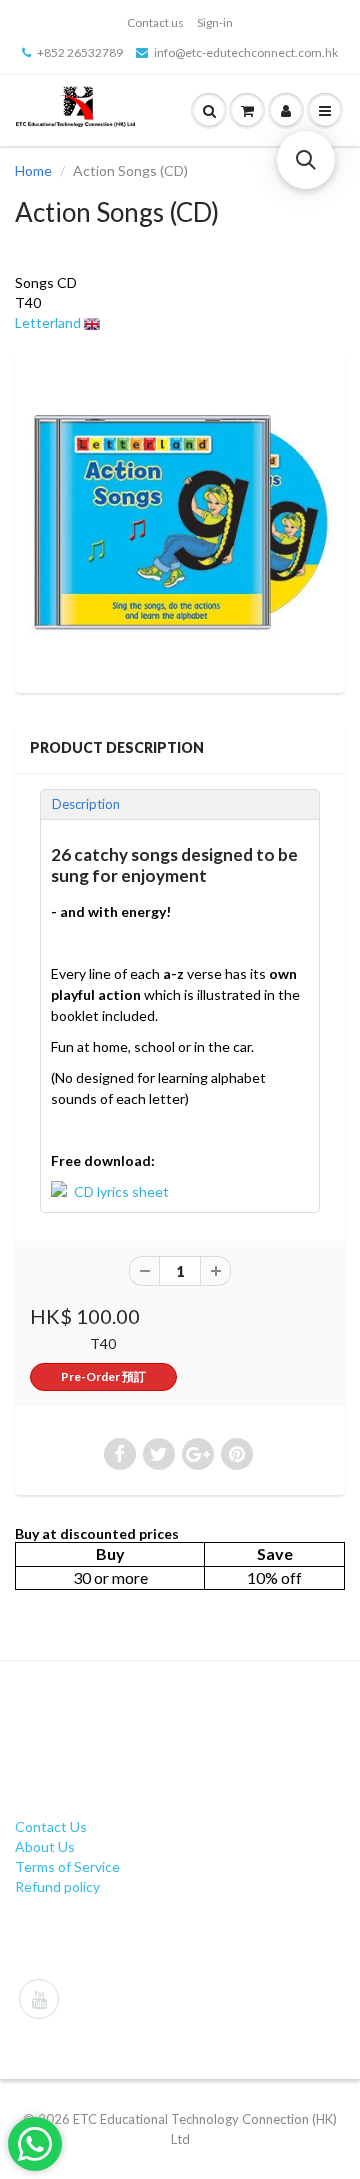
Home (33, 170)
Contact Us (51, 1826)
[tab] (180, 804)
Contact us (155, 22)
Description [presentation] (86, 804)
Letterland (48, 322)
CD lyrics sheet (121, 1191)
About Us (45, 1846)
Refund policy (57, 1886)
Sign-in (215, 22)
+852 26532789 (80, 52)
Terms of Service (67, 1866)
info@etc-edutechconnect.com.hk (246, 52)
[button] (306, 160)
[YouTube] (39, 1999)
